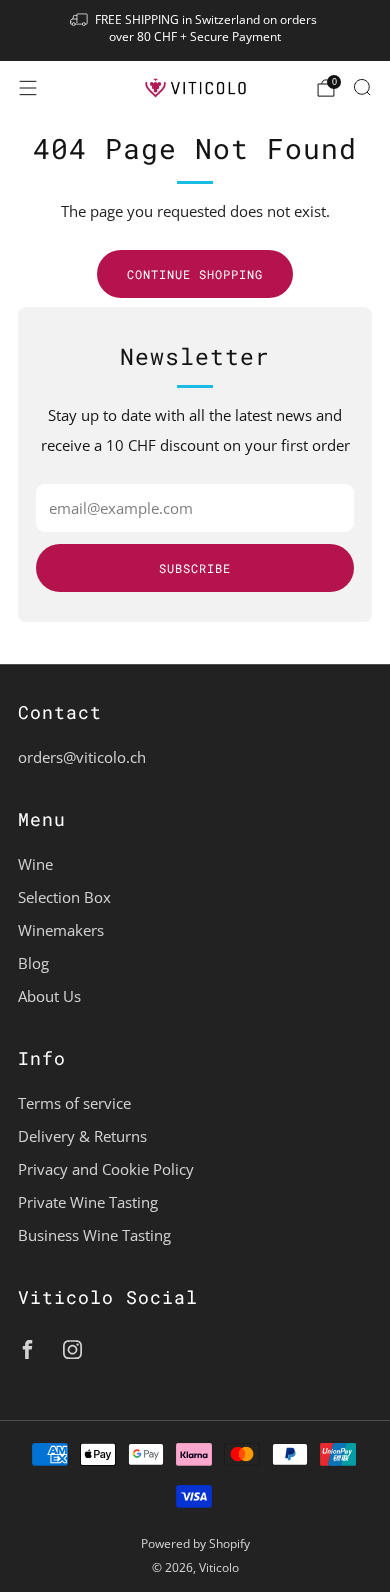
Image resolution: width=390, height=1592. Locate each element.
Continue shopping (195, 274)
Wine (35, 864)
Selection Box (64, 897)
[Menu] (28, 88)
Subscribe (195, 568)
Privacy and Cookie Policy (106, 1169)
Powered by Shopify (195, 1543)
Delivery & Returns (82, 1136)
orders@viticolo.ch (82, 757)
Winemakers (61, 930)
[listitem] (195, 30)
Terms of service (74, 1103)
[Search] (362, 87)
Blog (33, 963)
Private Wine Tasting (88, 1202)
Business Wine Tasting (94, 1235)
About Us (49, 996)
